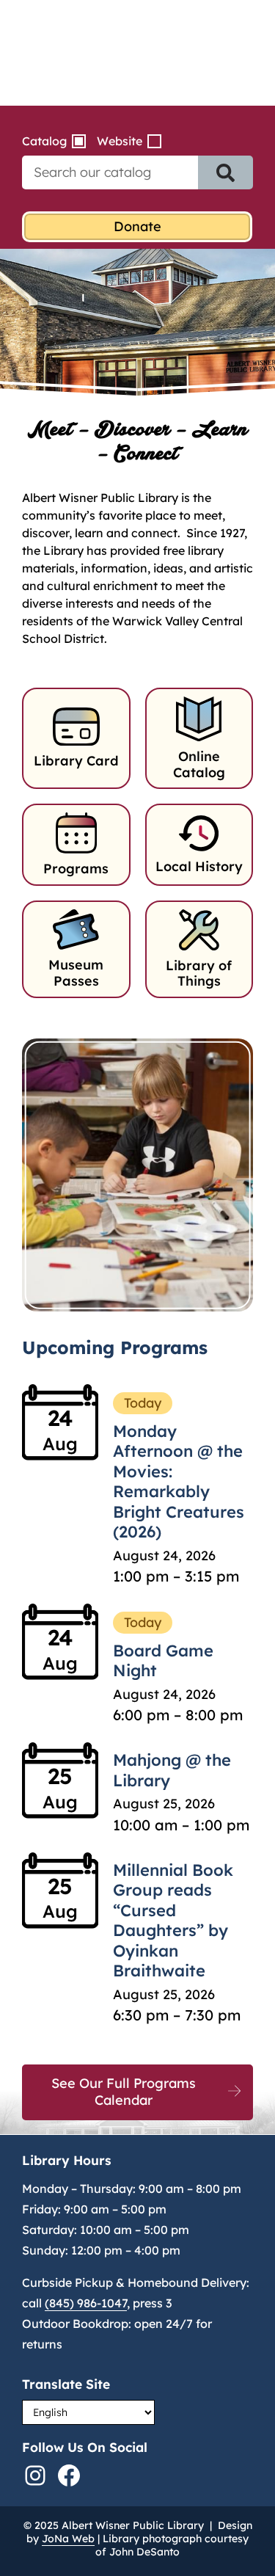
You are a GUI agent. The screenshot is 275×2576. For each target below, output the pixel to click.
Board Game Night (163, 1661)
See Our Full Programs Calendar (124, 2092)
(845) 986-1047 (86, 2303)
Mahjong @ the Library (172, 1770)
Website (120, 141)
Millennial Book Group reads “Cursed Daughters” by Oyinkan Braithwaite (173, 1921)
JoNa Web (68, 2539)
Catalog (44, 141)
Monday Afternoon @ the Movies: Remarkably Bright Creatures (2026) (179, 1482)
